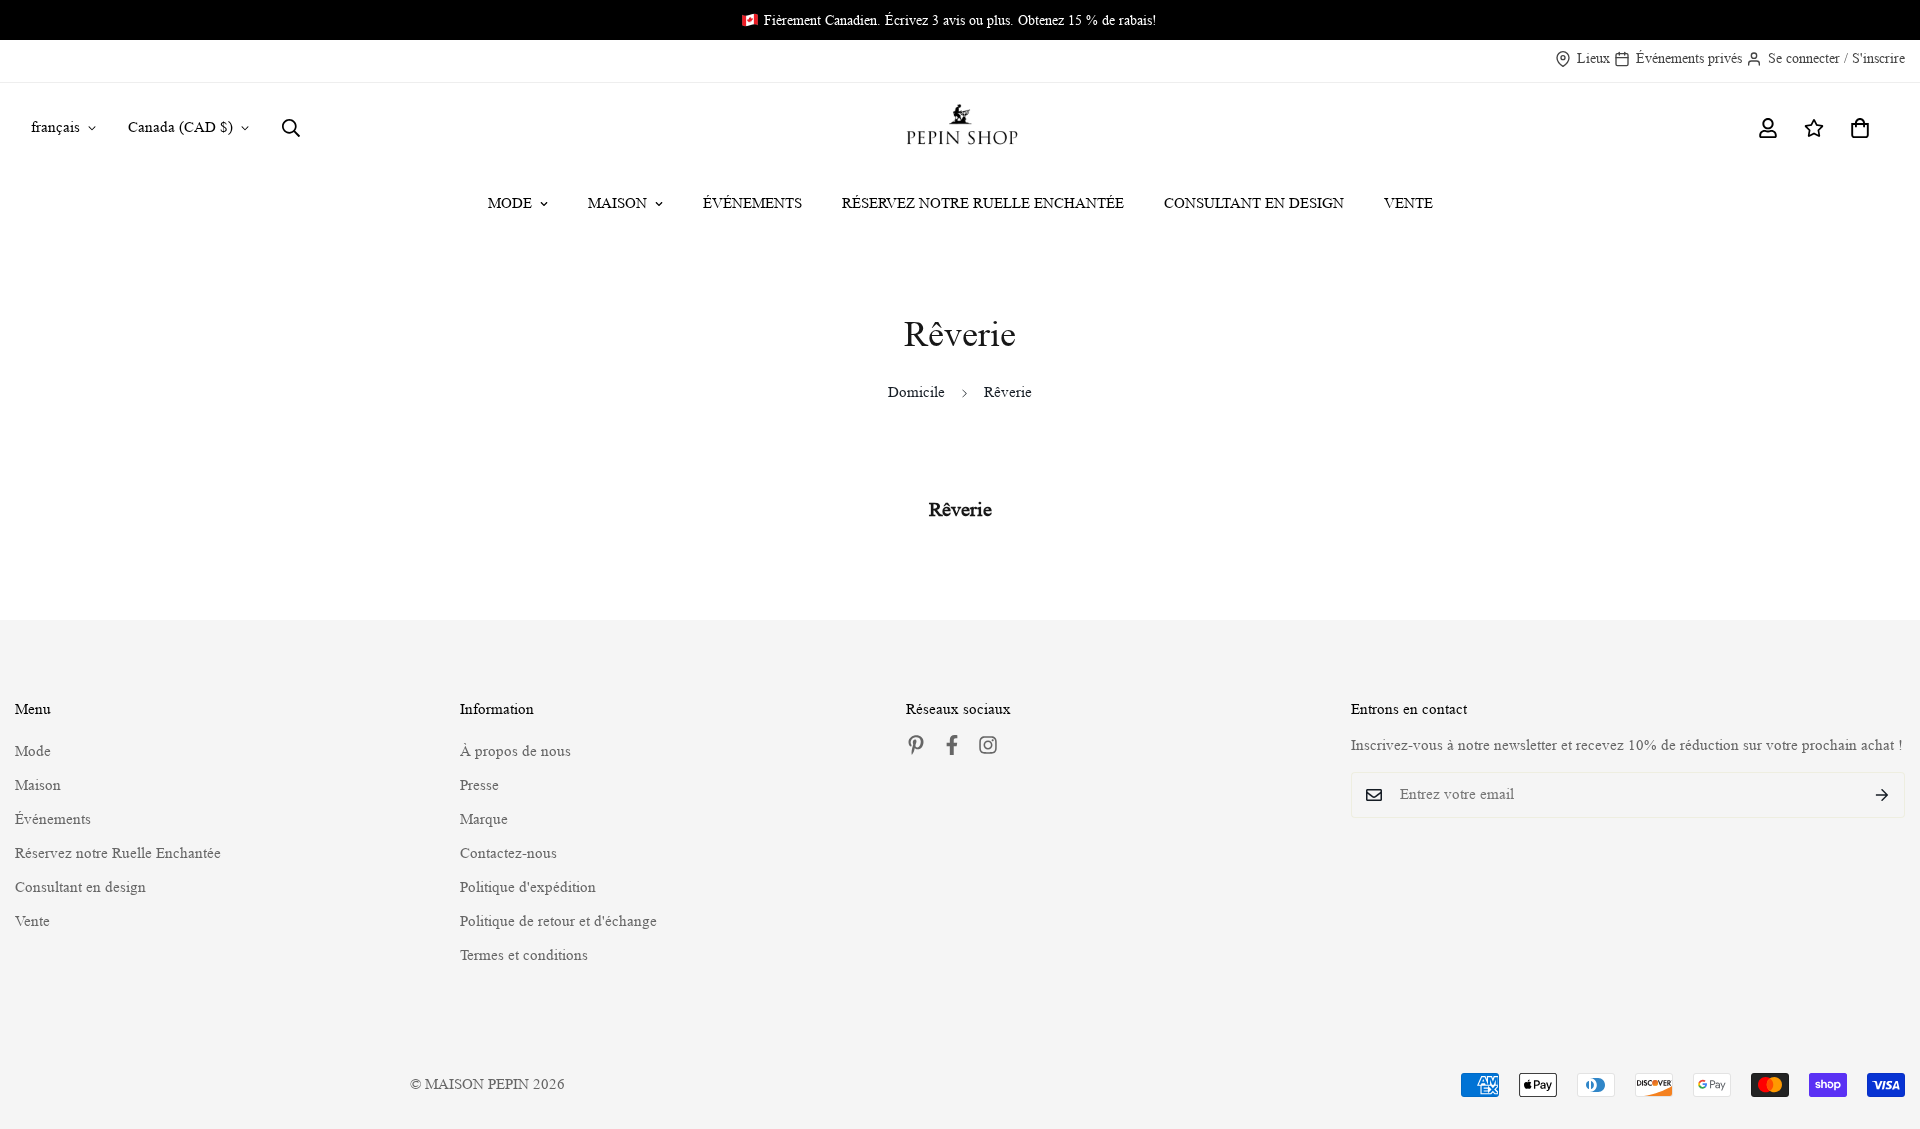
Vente (1408, 203)
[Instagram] (988, 745)
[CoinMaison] (960, 128)
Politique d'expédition (528, 887)
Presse (479, 785)
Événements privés (1689, 58)
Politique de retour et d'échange (558, 921)
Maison (617, 203)
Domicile (916, 392)
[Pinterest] (916, 745)
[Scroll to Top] (1881, 1020)
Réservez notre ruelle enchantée (983, 203)
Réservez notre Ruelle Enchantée (118, 853)
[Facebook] (952, 745)
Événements (752, 203)
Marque (484, 819)
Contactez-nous (508, 853)
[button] (1860, 128)
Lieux (1593, 58)
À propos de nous (515, 751)
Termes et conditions (524, 955)
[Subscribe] (1882, 795)
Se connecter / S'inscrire (1836, 58)
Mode (510, 203)
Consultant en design (1254, 203)
